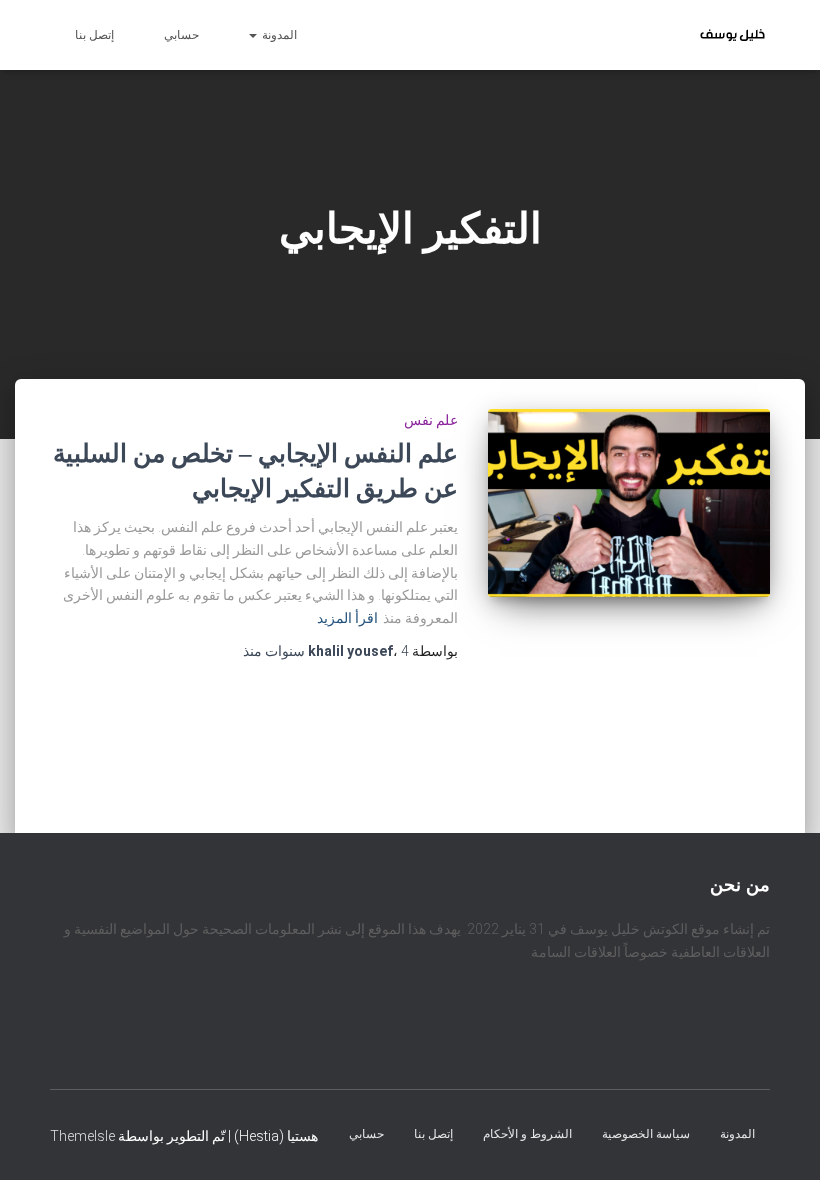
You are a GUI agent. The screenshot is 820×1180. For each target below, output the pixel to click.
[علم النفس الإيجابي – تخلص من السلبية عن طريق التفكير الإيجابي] (629, 503)
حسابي (181, 35)
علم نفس (431, 420)
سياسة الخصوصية (646, 1133)
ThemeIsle (82, 1135)
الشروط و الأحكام (527, 1133)
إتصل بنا (94, 35)
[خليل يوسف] (732, 35)
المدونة (278, 35)
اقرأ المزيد (347, 618)
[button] (254, 35)
